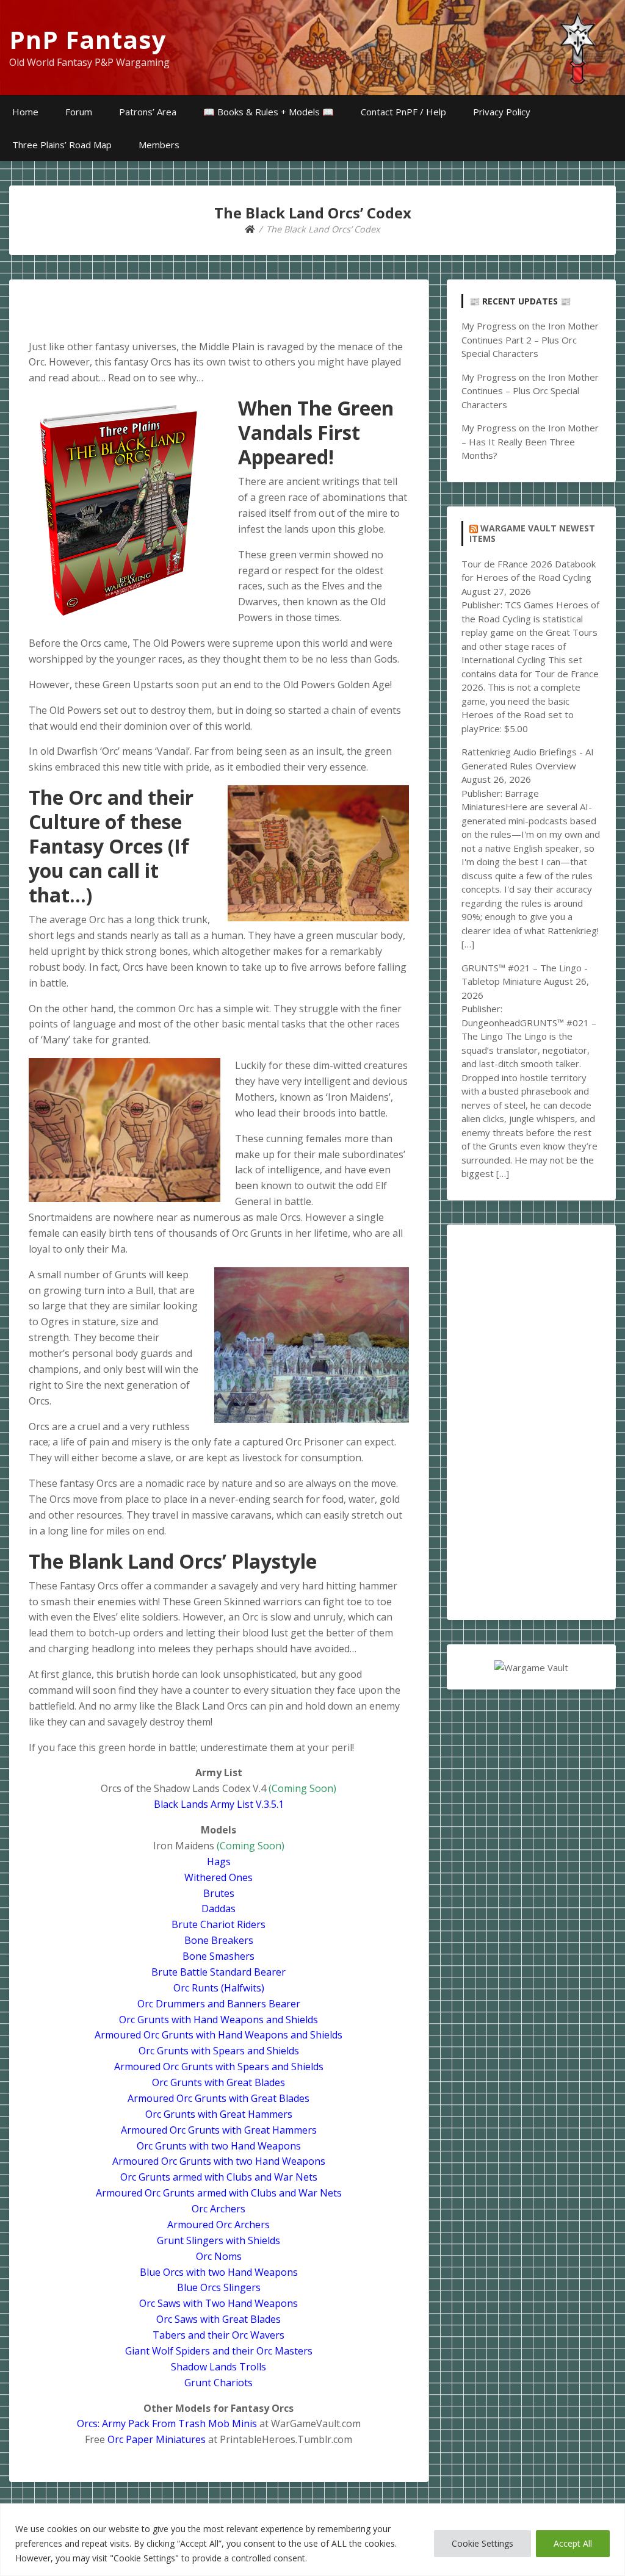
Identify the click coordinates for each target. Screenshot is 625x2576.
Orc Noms (219, 2256)
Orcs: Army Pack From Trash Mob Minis (167, 2423)
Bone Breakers (219, 1940)
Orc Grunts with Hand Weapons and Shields (219, 2020)
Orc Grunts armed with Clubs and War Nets (219, 2177)
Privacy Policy (502, 112)
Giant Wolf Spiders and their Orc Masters (219, 2351)
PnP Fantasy (88, 39)
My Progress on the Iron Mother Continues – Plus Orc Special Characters (530, 391)
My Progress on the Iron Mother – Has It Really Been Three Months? (530, 441)
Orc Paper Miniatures (157, 2439)
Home (25, 112)
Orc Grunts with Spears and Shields (219, 2051)
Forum (79, 112)
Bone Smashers (219, 1956)
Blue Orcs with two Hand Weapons (219, 2272)
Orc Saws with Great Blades (219, 2319)
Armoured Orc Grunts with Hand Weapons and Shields (219, 2035)
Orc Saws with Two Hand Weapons (219, 2303)
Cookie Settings (482, 2543)
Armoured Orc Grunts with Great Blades (219, 2098)
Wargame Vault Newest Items (532, 534)
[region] (312, 2540)
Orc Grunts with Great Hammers (219, 2114)
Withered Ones (219, 1877)
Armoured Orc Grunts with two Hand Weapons (219, 2161)
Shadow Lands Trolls (219, 2367)
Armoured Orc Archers (219, 2225)
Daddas (219, 1909)
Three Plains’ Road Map (62, 145)
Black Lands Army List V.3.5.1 (219, 1804)
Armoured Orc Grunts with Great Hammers (219, 2130)
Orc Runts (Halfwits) (219, 1988)
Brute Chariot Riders (219, 1924)
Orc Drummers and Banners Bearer (219, 2004)
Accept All (573, 2543)
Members (159, 145)
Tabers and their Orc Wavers (219, 2335)
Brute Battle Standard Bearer (219, 1972)
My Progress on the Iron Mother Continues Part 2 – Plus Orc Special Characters (530, 340)
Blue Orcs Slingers (219, 2287)
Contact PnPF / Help (403, 112)
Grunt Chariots (219, 2383)
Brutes (219, 1893)
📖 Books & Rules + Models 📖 (269, 112)
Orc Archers (219, 2209)
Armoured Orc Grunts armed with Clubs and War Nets (219, 2193)
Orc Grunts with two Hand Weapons (219, 2146)
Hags (219, 1862)
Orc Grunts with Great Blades (219, 2082)
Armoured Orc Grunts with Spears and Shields (219, 2067)
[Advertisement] (531, 1422)
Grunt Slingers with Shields (219, 2240)
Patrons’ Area (148, 112)
